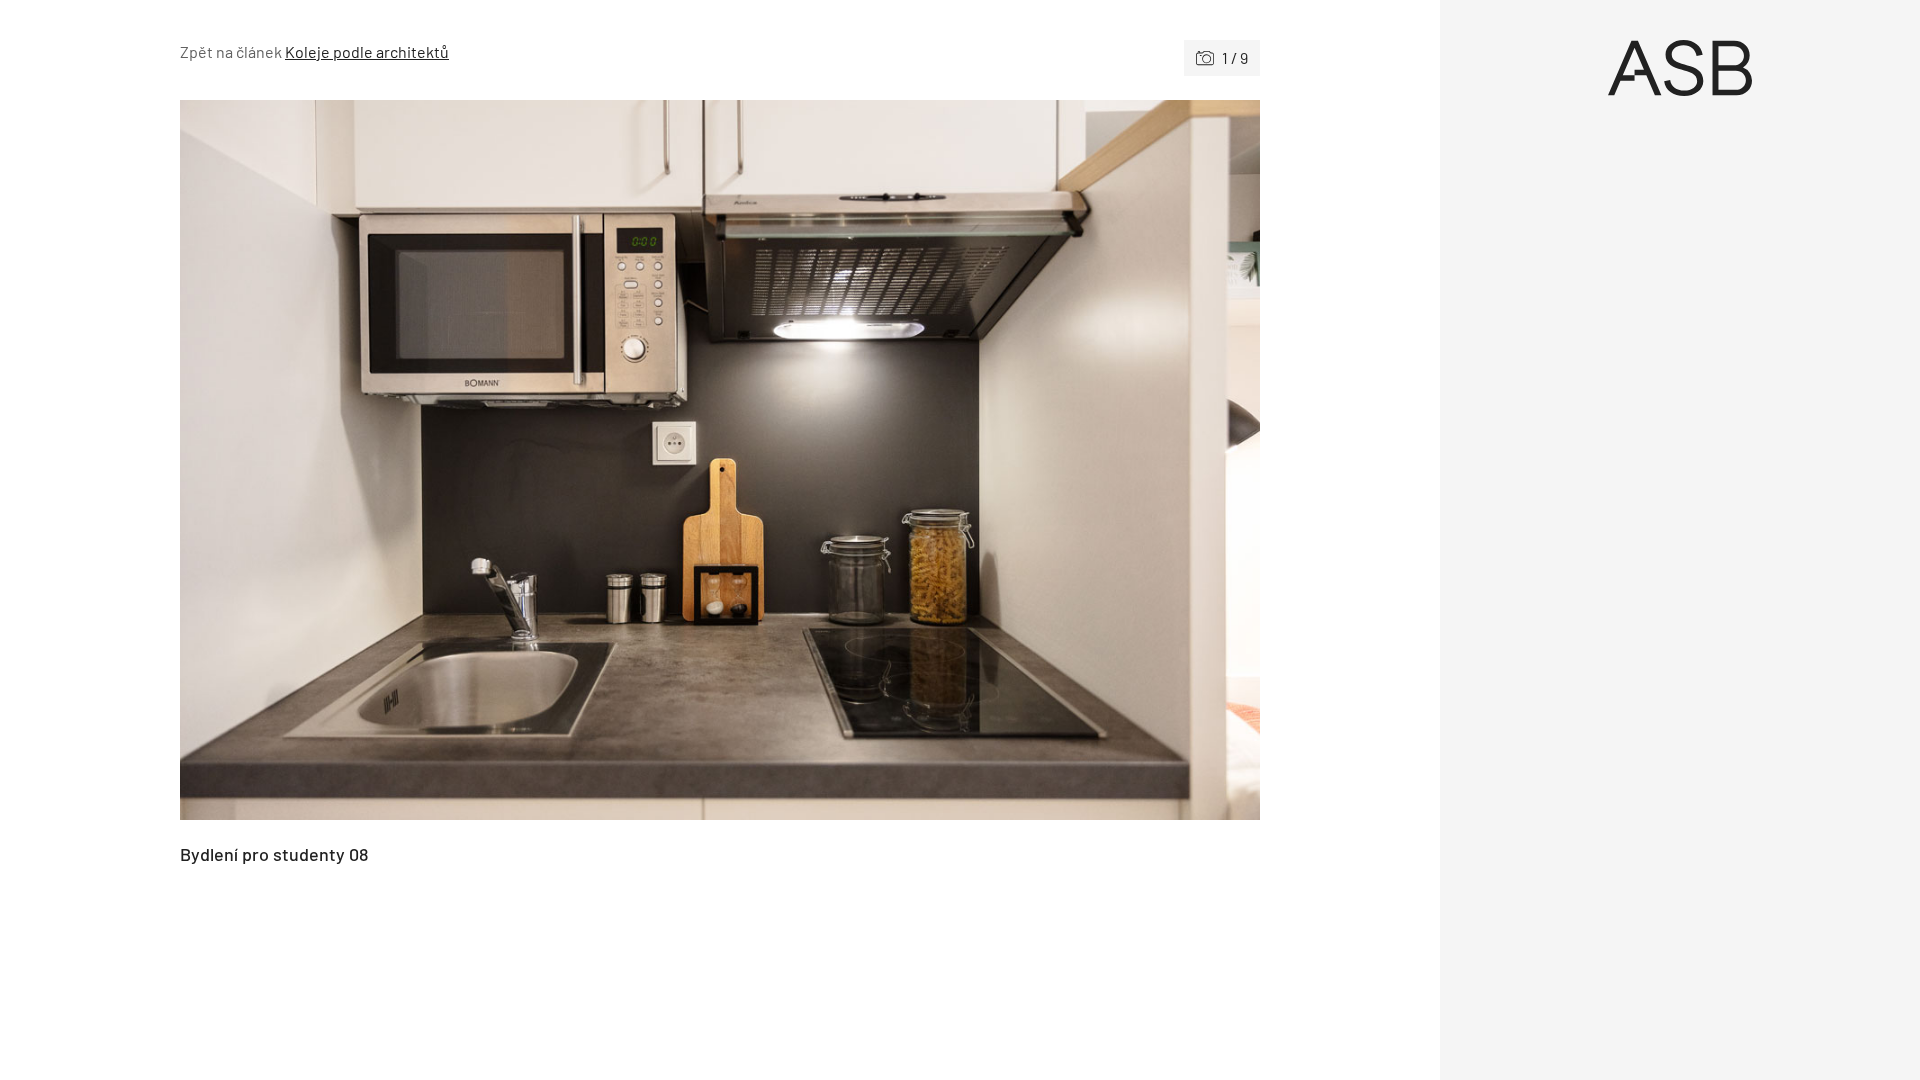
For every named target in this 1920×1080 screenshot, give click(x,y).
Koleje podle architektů (367, 51)
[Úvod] (1680, 68)
